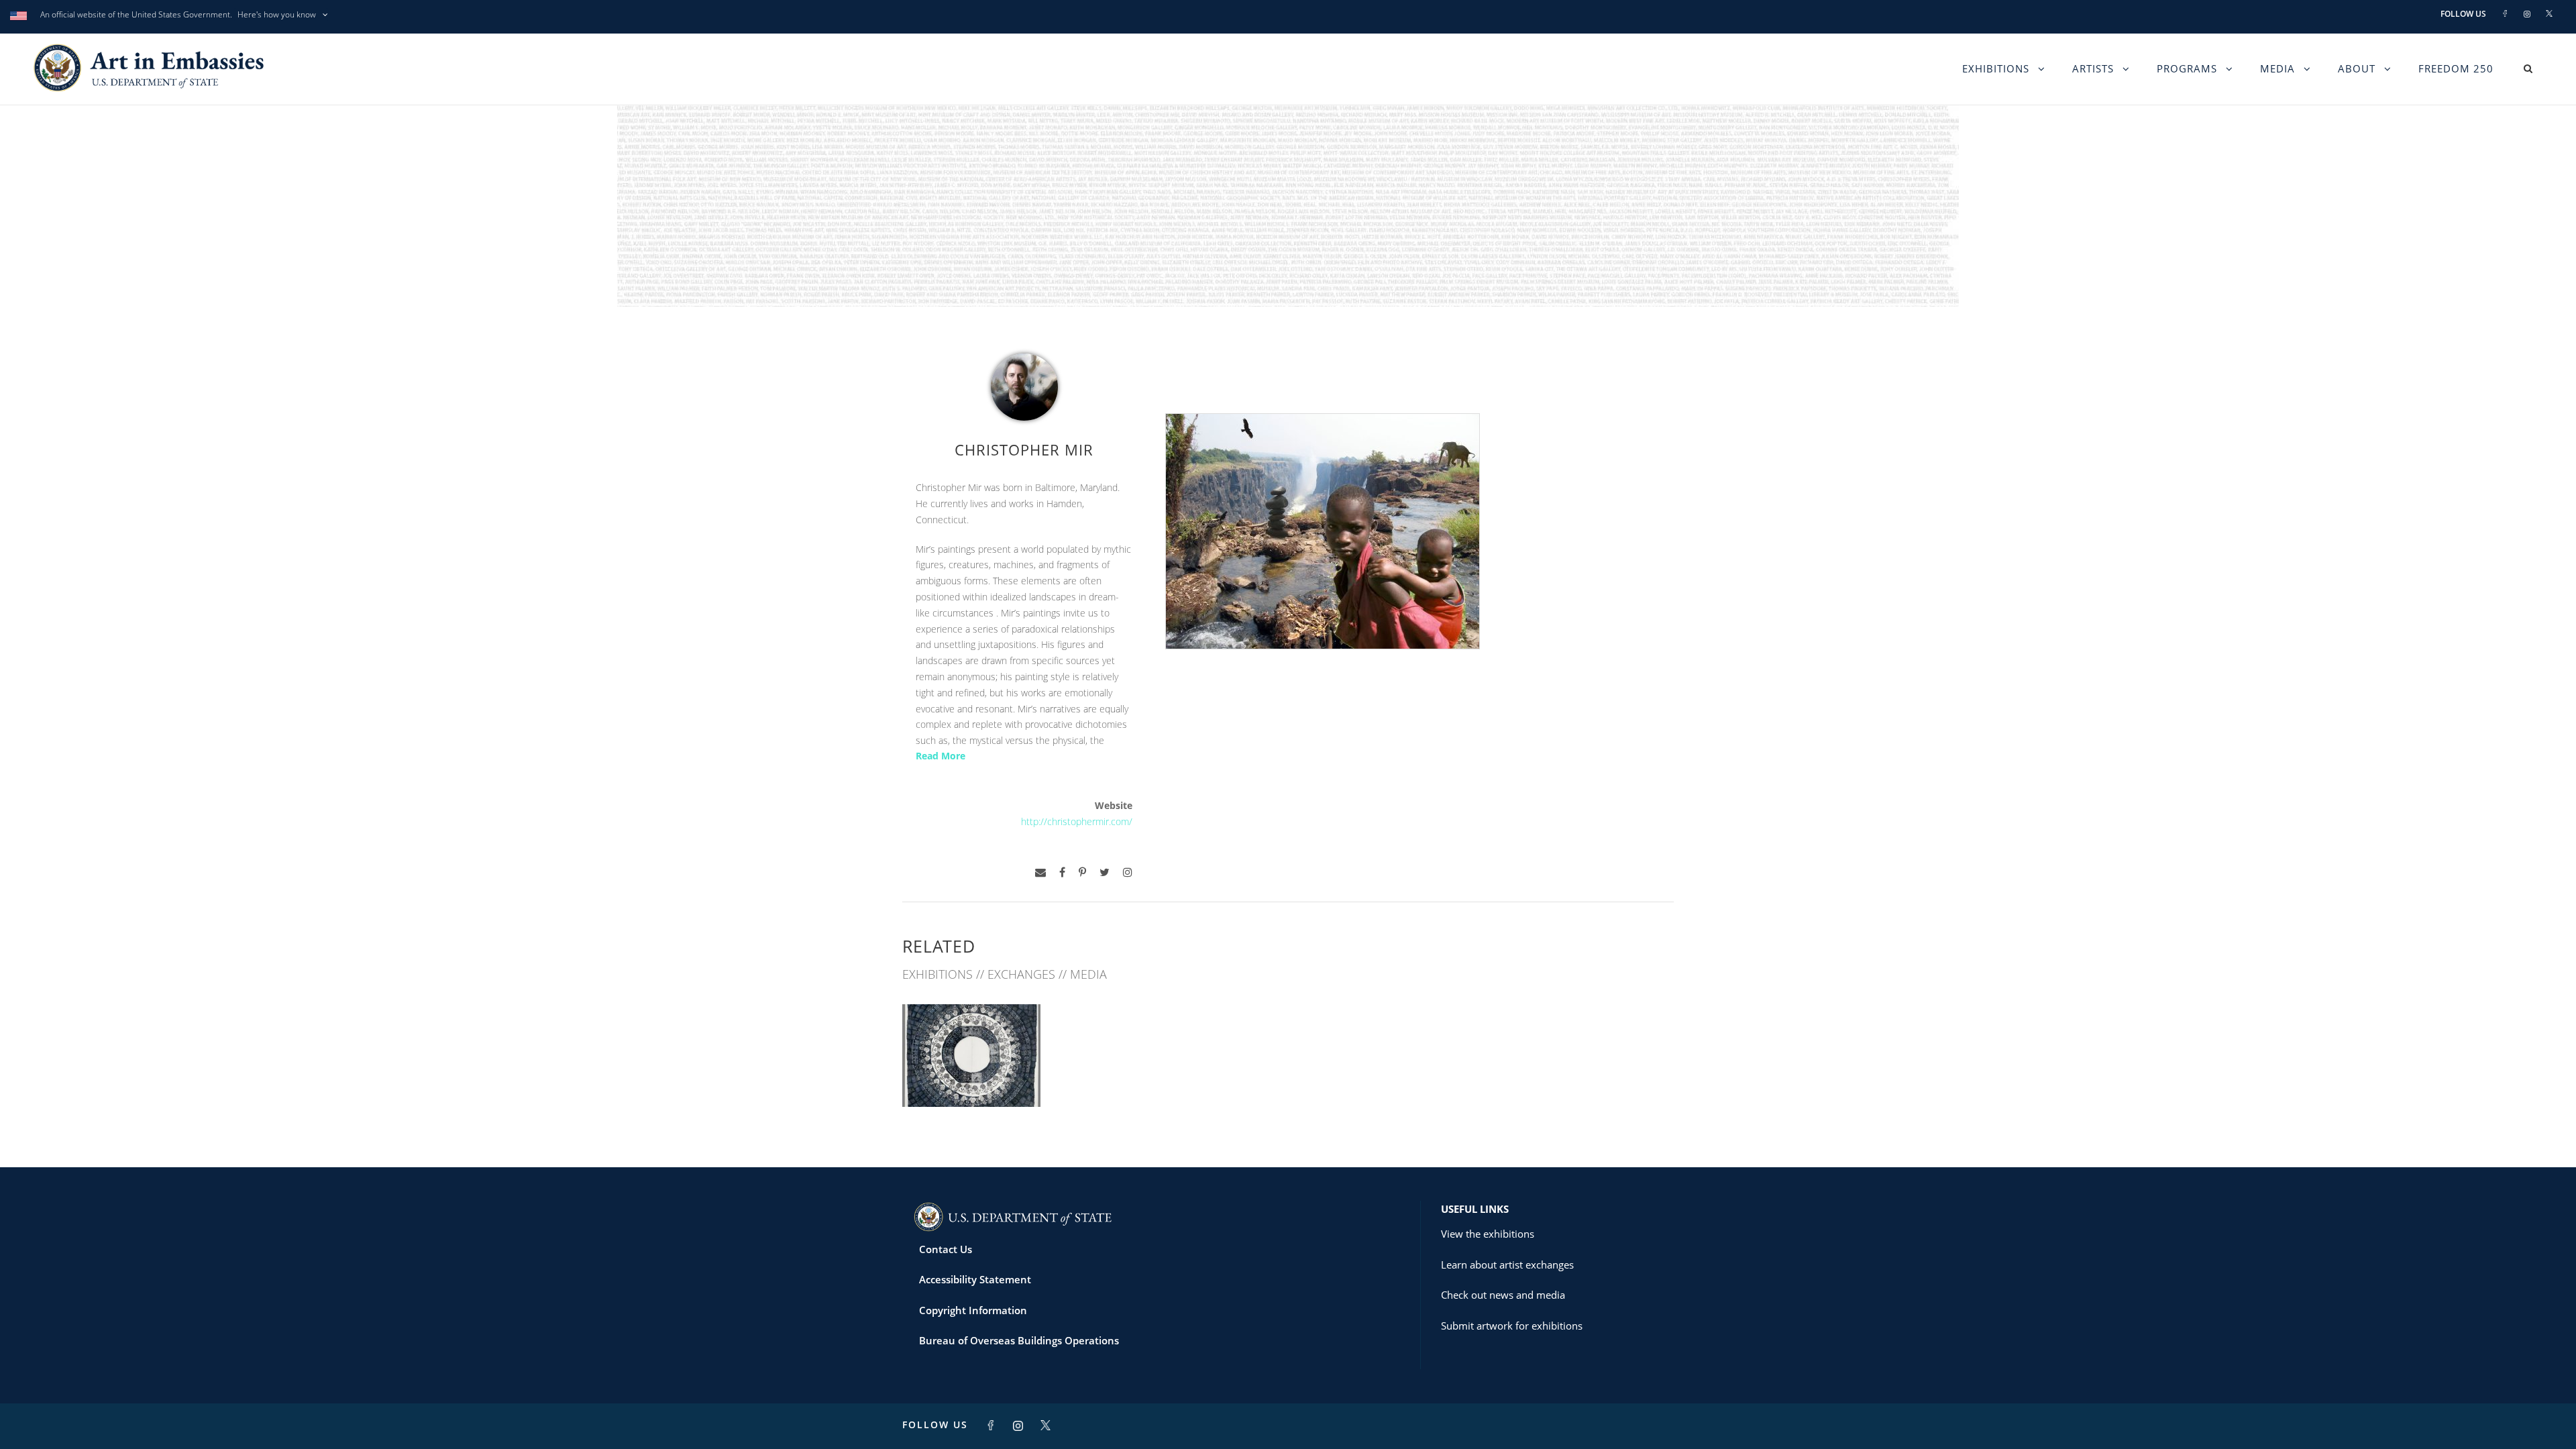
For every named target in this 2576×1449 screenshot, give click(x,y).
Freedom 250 (2456, 68)
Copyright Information (973, 1310)
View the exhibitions (1488, 1234)
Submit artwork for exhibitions (1512, 1326)
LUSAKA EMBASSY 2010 (971, 1077)
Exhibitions (1996, 68)
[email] (1040, 872)
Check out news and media (1503, 1295)
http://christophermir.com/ (1077, 821)
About (2357, 68)
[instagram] (1128, 872)
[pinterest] (1082, 872)
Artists (2093, 68)
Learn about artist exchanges (1507, 1265)
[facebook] (1062, 872)
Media (2277, 68)
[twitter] (1105, 872)
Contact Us (946, 1249)
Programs (2187, 68)
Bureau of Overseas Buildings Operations (1019, 1340)
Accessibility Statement (975, 1279)
